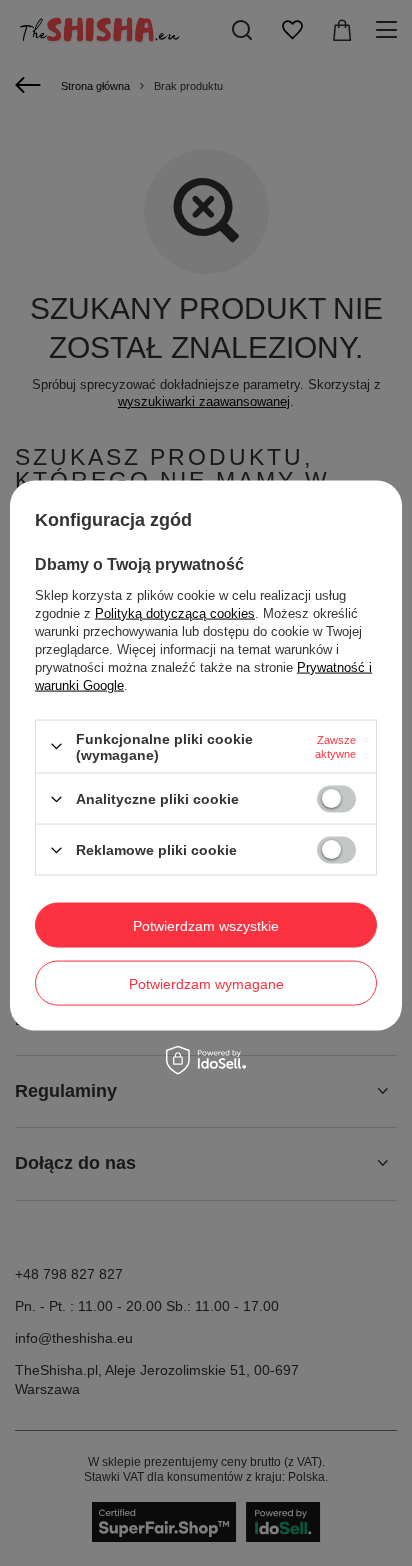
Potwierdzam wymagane (206, 983)
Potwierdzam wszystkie (206, 925)
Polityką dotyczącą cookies (175, 612)
